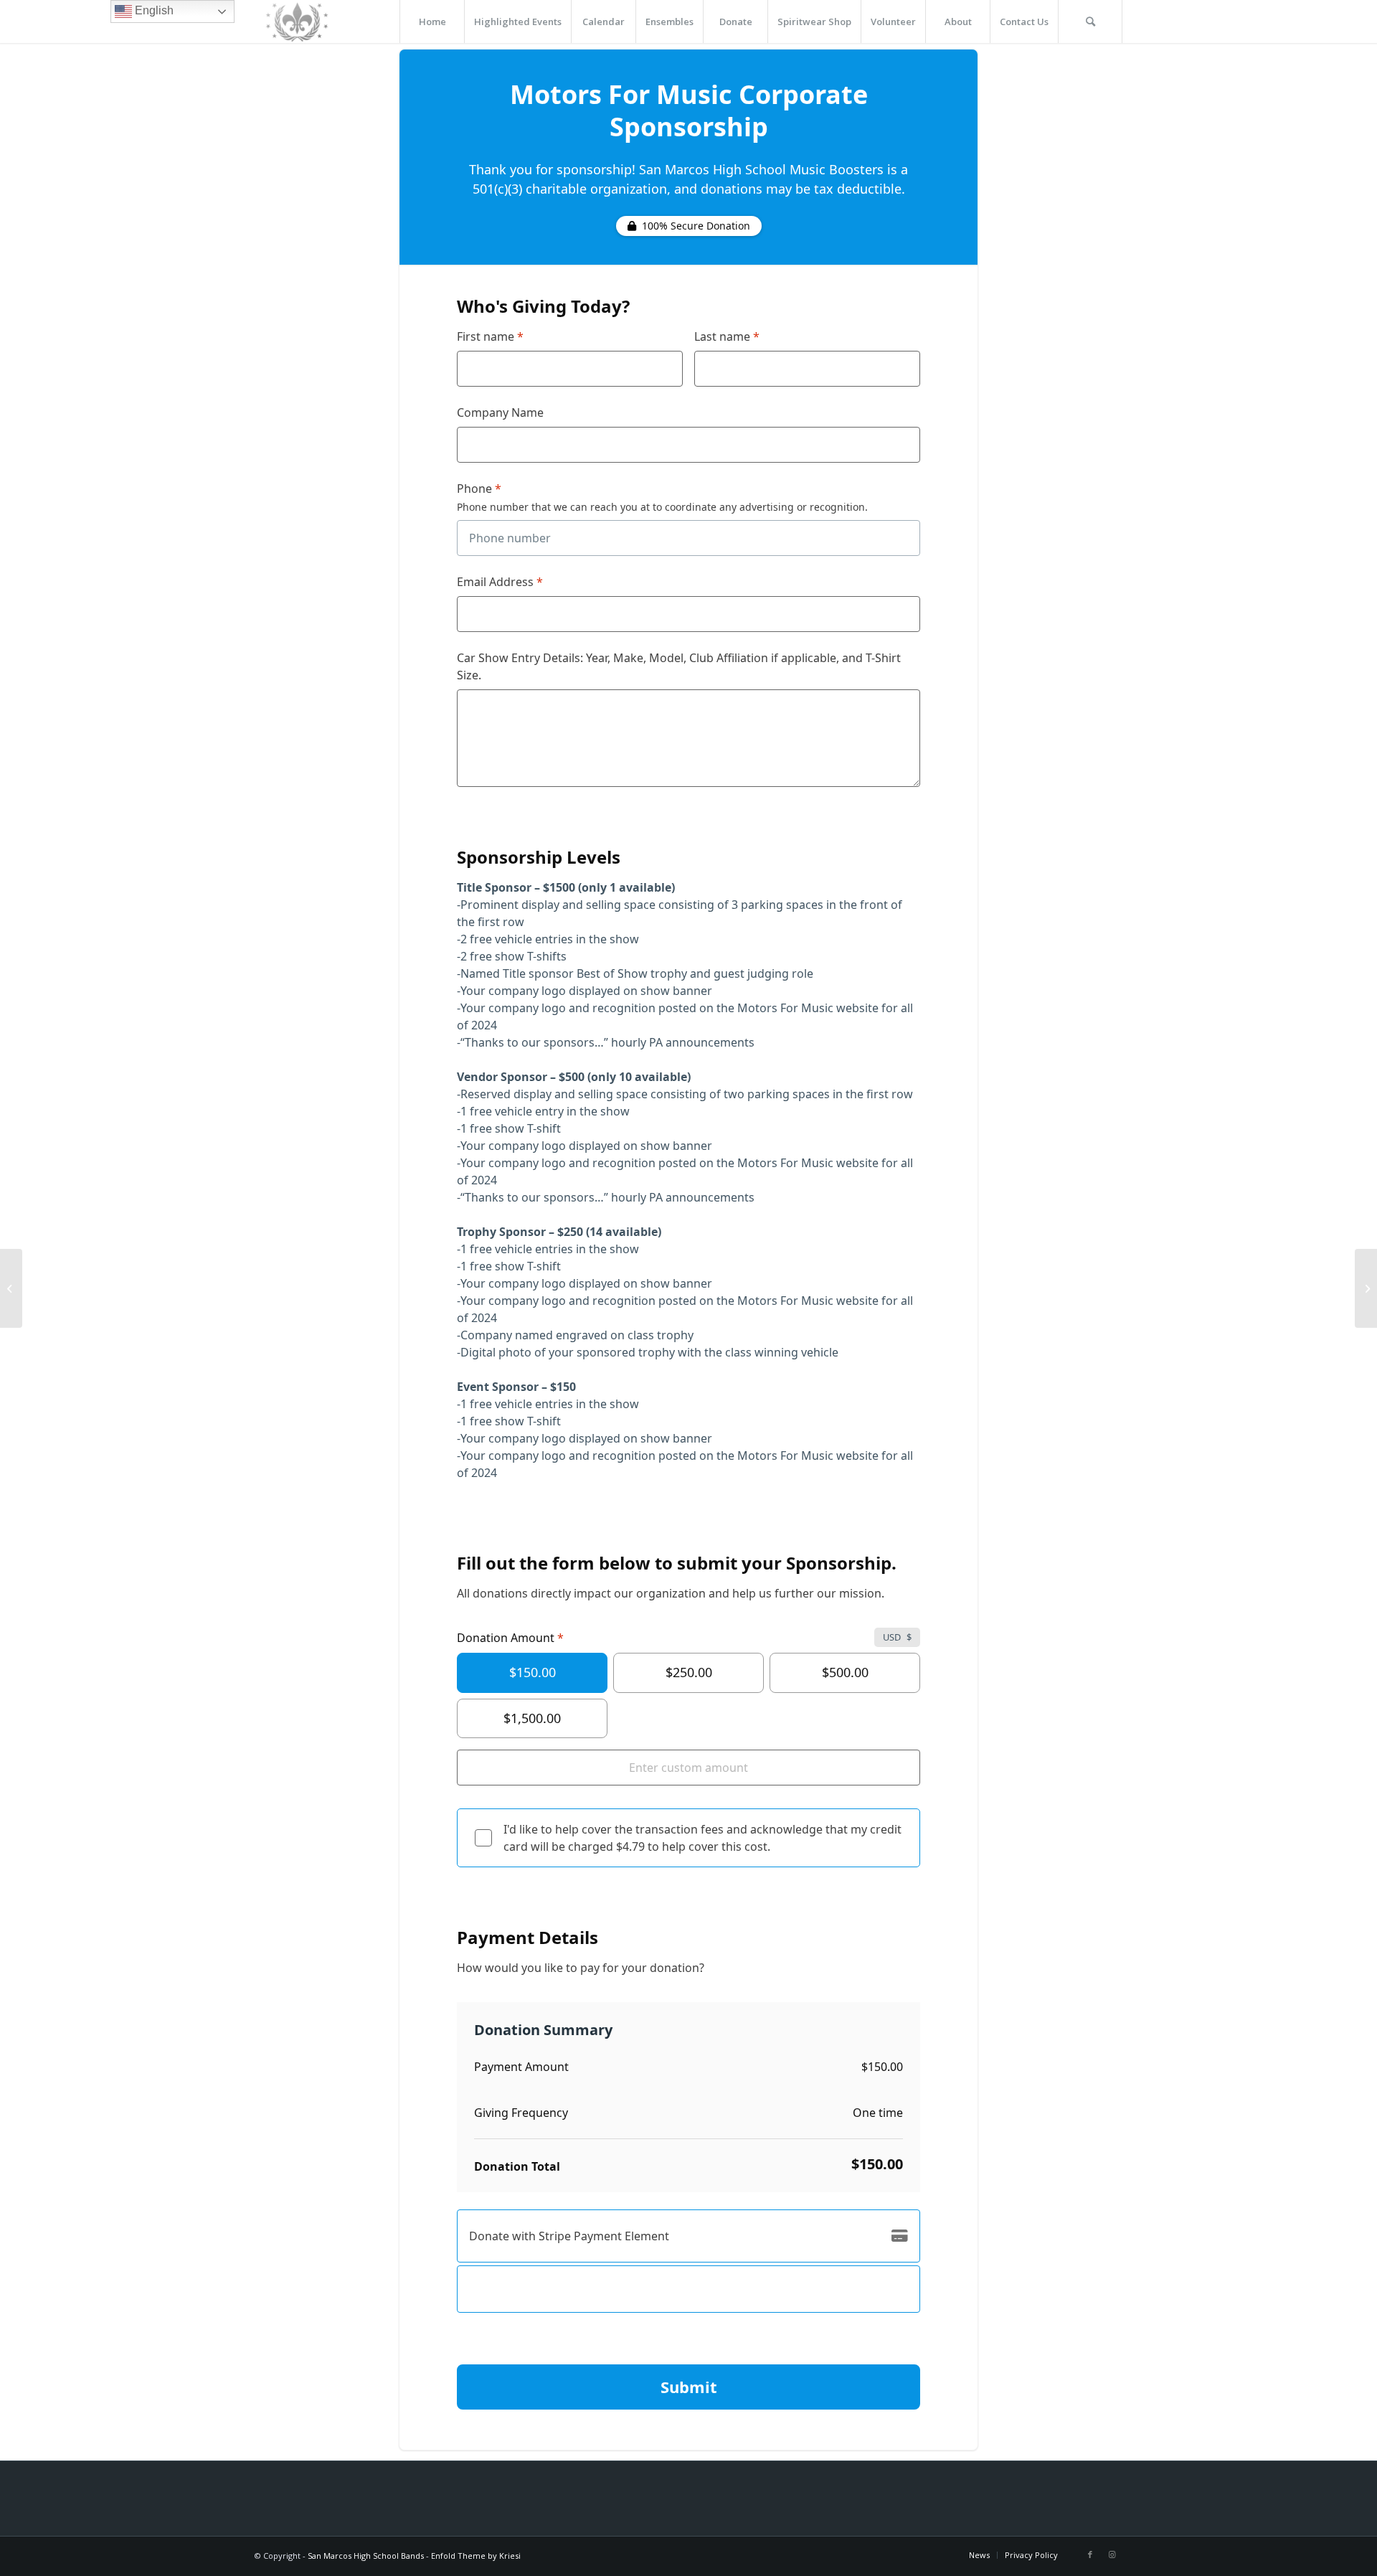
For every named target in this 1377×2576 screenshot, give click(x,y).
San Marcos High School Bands (366, 2556)
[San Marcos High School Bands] (298, 22)
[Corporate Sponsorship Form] (11, 1288)
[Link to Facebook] (1090, 2554)
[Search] (1090, 22)
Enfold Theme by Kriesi (476, 2556)
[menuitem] (432, 22)
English (153, 10)
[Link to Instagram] (1112, 2554)
